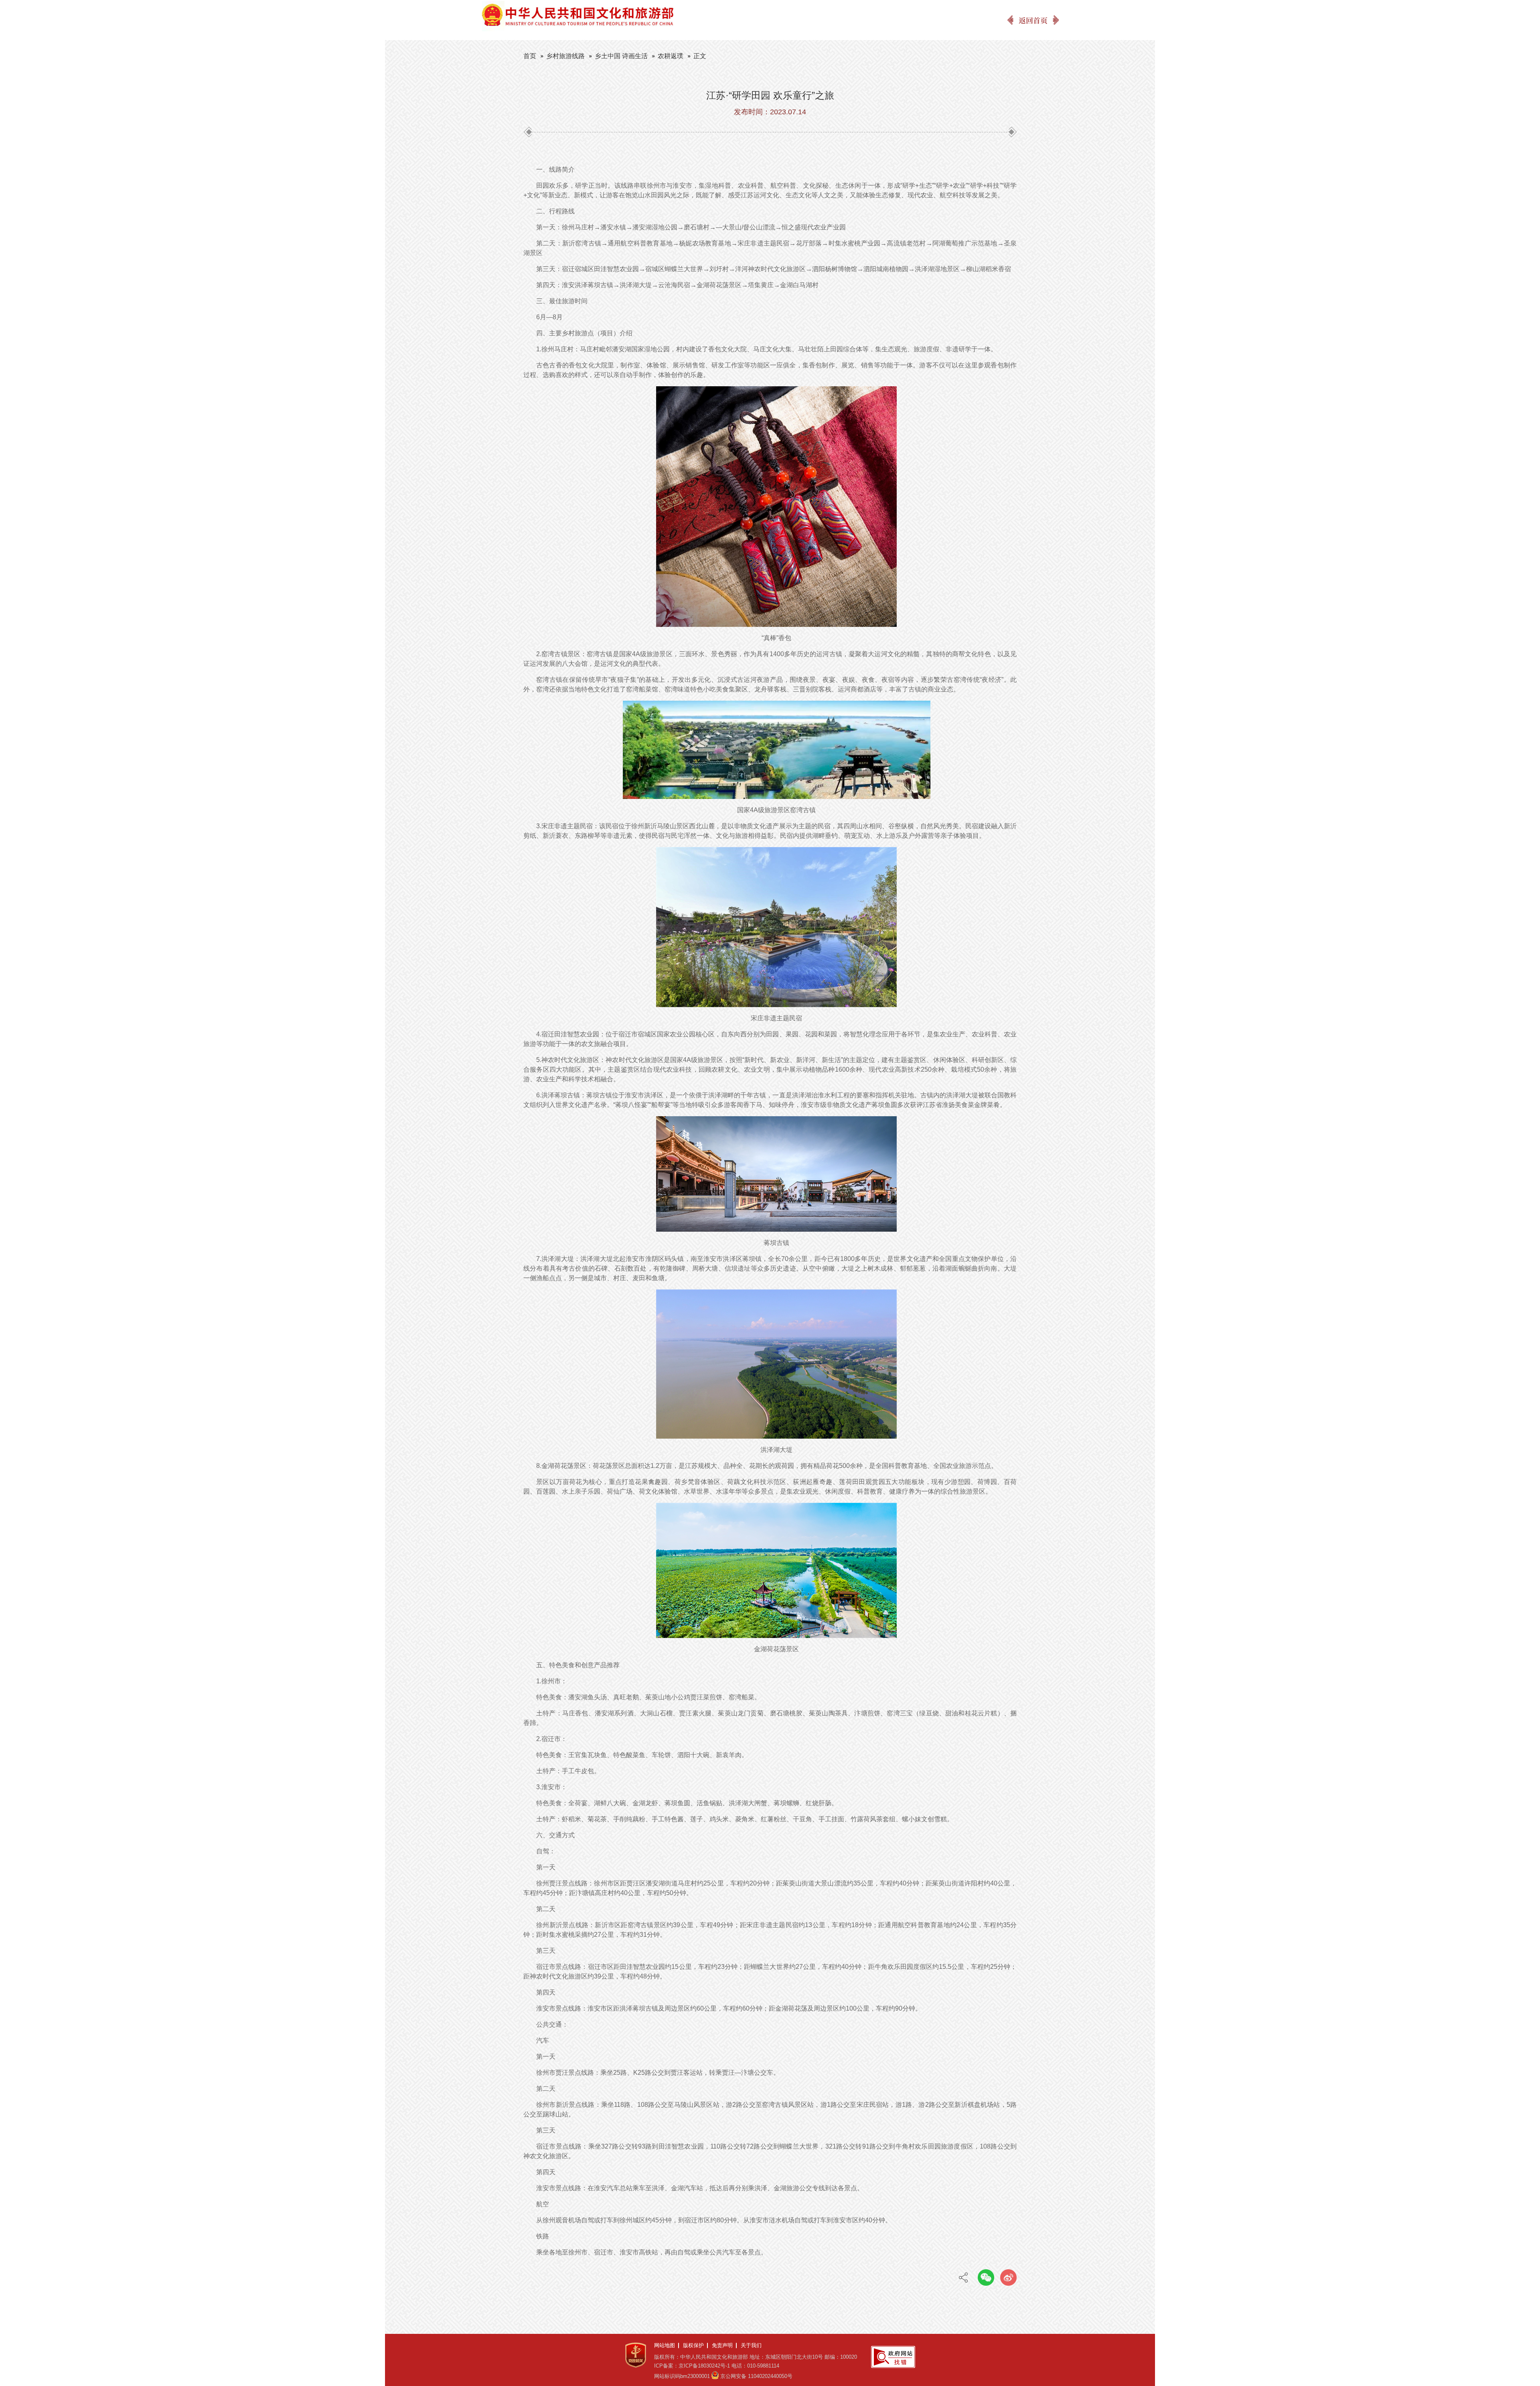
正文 (700, 56)
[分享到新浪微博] (1008, 2278)
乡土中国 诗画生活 (621, 56)
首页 (530, 56)
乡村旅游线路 (565, 56)
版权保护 (693, 2345)
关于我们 (751, 2345)
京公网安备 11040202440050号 (756, 2376)
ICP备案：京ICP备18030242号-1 (692, 2366)
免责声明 (722, 2345)
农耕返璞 (671, 56)
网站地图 (665, 2345)
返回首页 (1033, 20)
